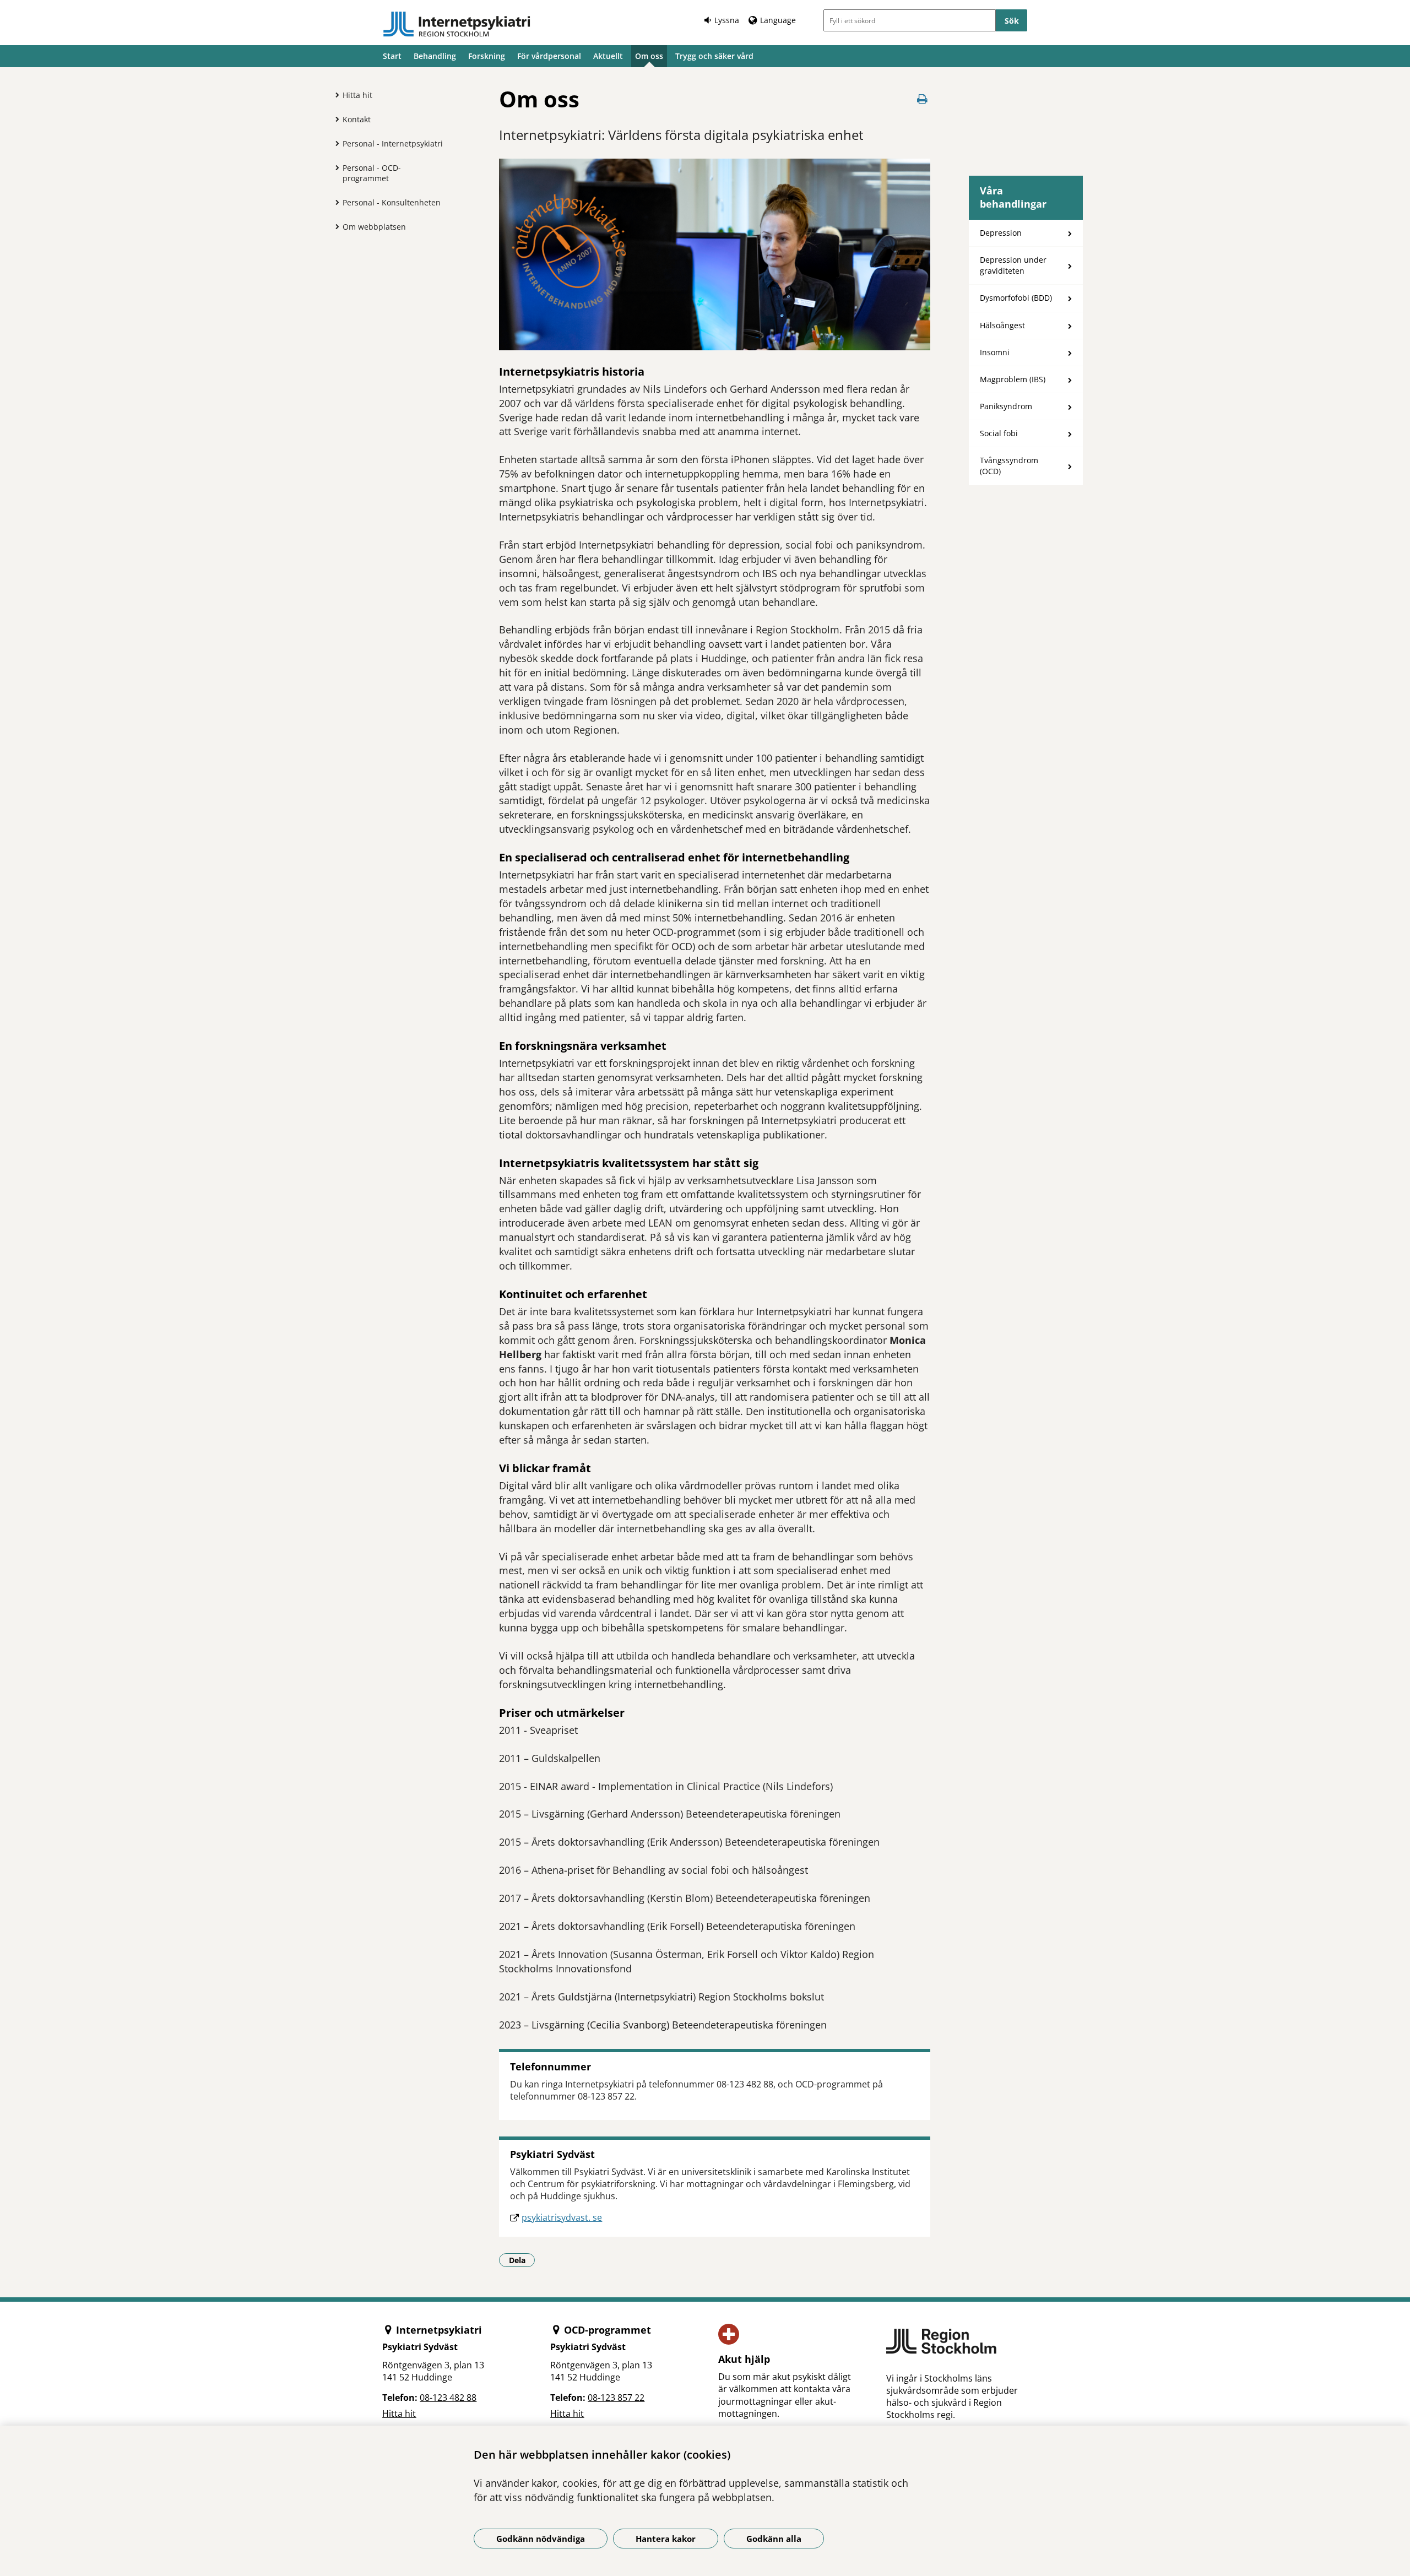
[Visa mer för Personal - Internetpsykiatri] (334, 143)
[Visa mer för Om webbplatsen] (334, 226)
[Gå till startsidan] (457, 24)
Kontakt (357, 119)
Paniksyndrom (1006, 406)
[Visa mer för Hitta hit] (334, 95)
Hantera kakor (666, 2539)
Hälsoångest (1002, 325)
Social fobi (999, 433)
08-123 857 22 (616, 2398)
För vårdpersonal (549, 56)
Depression (1001, 233)
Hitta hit (357, 95)
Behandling (435, 56)
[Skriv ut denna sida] (923, 99)
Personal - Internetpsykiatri (393, 143)
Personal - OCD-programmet (372, 173)
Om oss (649, 56)
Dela (522, 2260)
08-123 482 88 (448, 2398)
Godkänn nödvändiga (541, 2539)
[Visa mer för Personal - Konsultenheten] (334, 202)
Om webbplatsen (374, 227)
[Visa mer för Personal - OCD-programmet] (334, 167)
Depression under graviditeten (1013, 265)
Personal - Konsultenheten (392, 202)
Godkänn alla (774, 2539)
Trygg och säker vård (714, 56)
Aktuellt (608, 56)
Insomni (995, 352)
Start (392, 56)
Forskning (487, 56)
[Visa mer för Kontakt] (334, 119)
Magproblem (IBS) (1013, 379)
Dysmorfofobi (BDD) (1016, 298)
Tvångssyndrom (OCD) (1009, 466)
